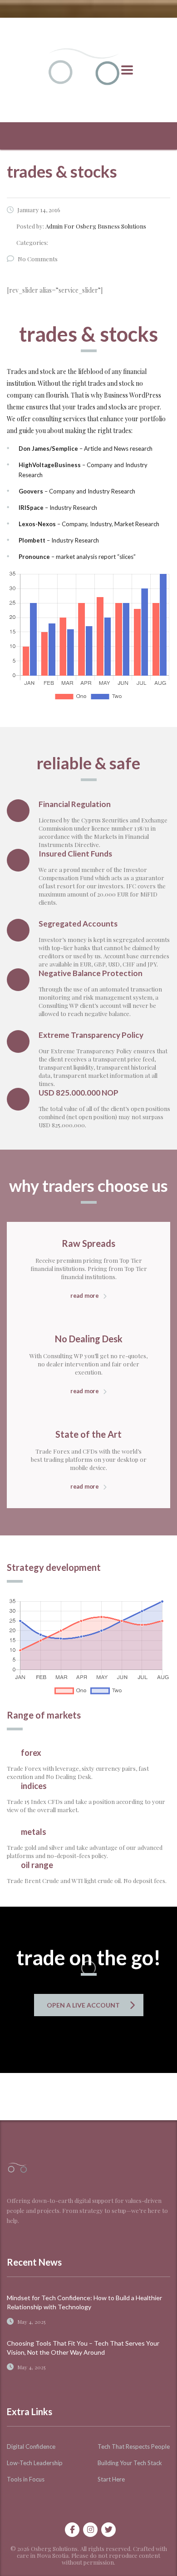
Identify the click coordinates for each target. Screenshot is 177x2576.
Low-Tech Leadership (35, 2463)
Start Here (111, 2479)
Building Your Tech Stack (130, 2463)
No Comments (38, 259)
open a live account (83, 2005)
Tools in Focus (26, 2479)
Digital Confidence (31, 2446)
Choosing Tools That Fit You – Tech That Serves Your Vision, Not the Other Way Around (83, 2348)
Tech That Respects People (134, 2446)
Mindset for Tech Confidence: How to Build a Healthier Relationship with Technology (84, 2302)
